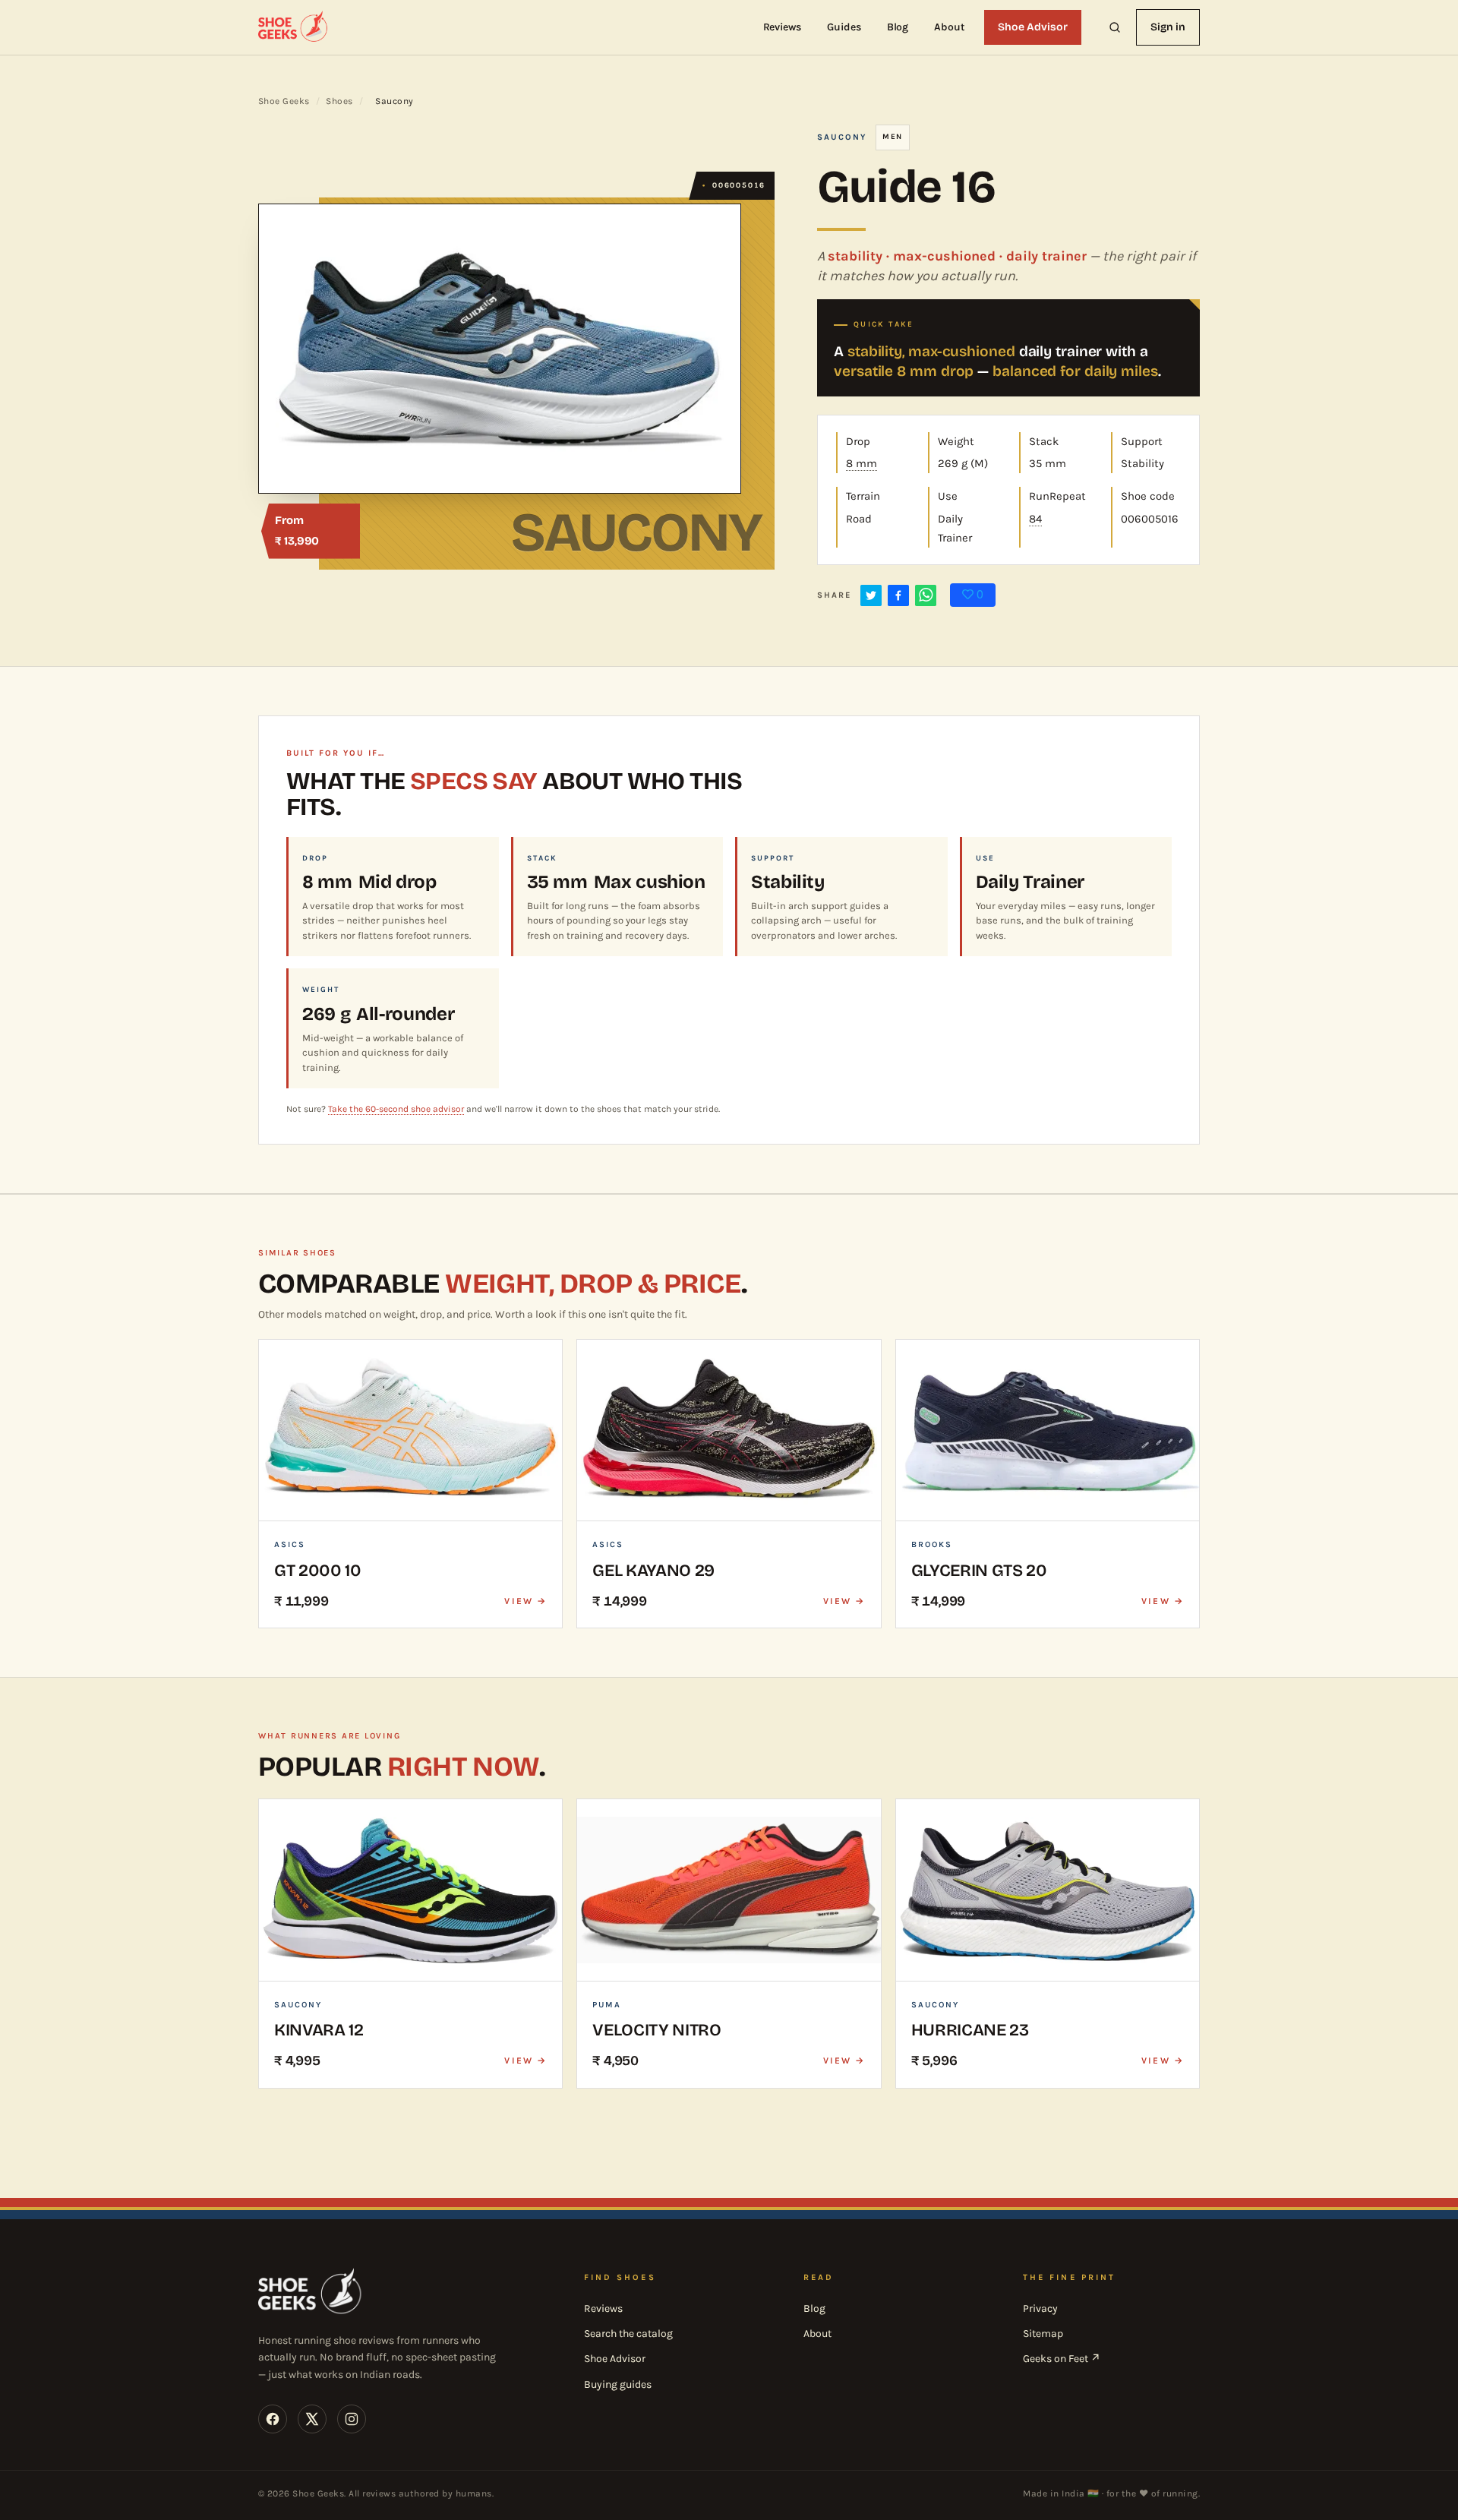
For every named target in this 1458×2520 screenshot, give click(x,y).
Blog (898, 27)
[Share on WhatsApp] (926, 595)
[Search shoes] (1115, 27)
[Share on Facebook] (898, 595)
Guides (844, 27)
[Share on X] (871, 595)
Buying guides (618, 2384)
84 (1035, 519)
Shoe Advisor (1033, 27)
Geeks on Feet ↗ (1062, 2359)
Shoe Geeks (284, 101)
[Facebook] (273, 2419)
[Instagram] (352, 2419)
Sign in (1168, 27)
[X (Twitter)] (312, 2419)
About (949, 27)
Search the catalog (628, 2334)
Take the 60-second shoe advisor (396, 1109)
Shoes (339, 101)
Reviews (783, 27)
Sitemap (1043, 2334)
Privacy (1040, 2308)
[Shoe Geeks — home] (294, 27)
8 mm (862, 463)
